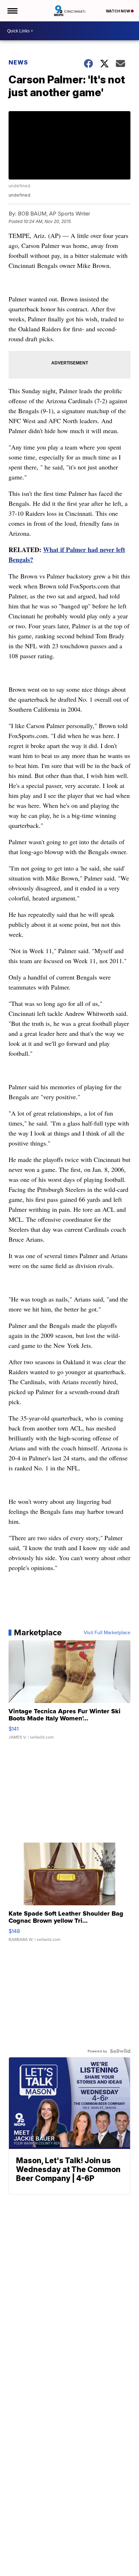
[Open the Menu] (12, 11)
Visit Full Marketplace (107, 1632)
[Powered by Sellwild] (120, 2051)
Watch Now (118, 11)
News (18, 62)
